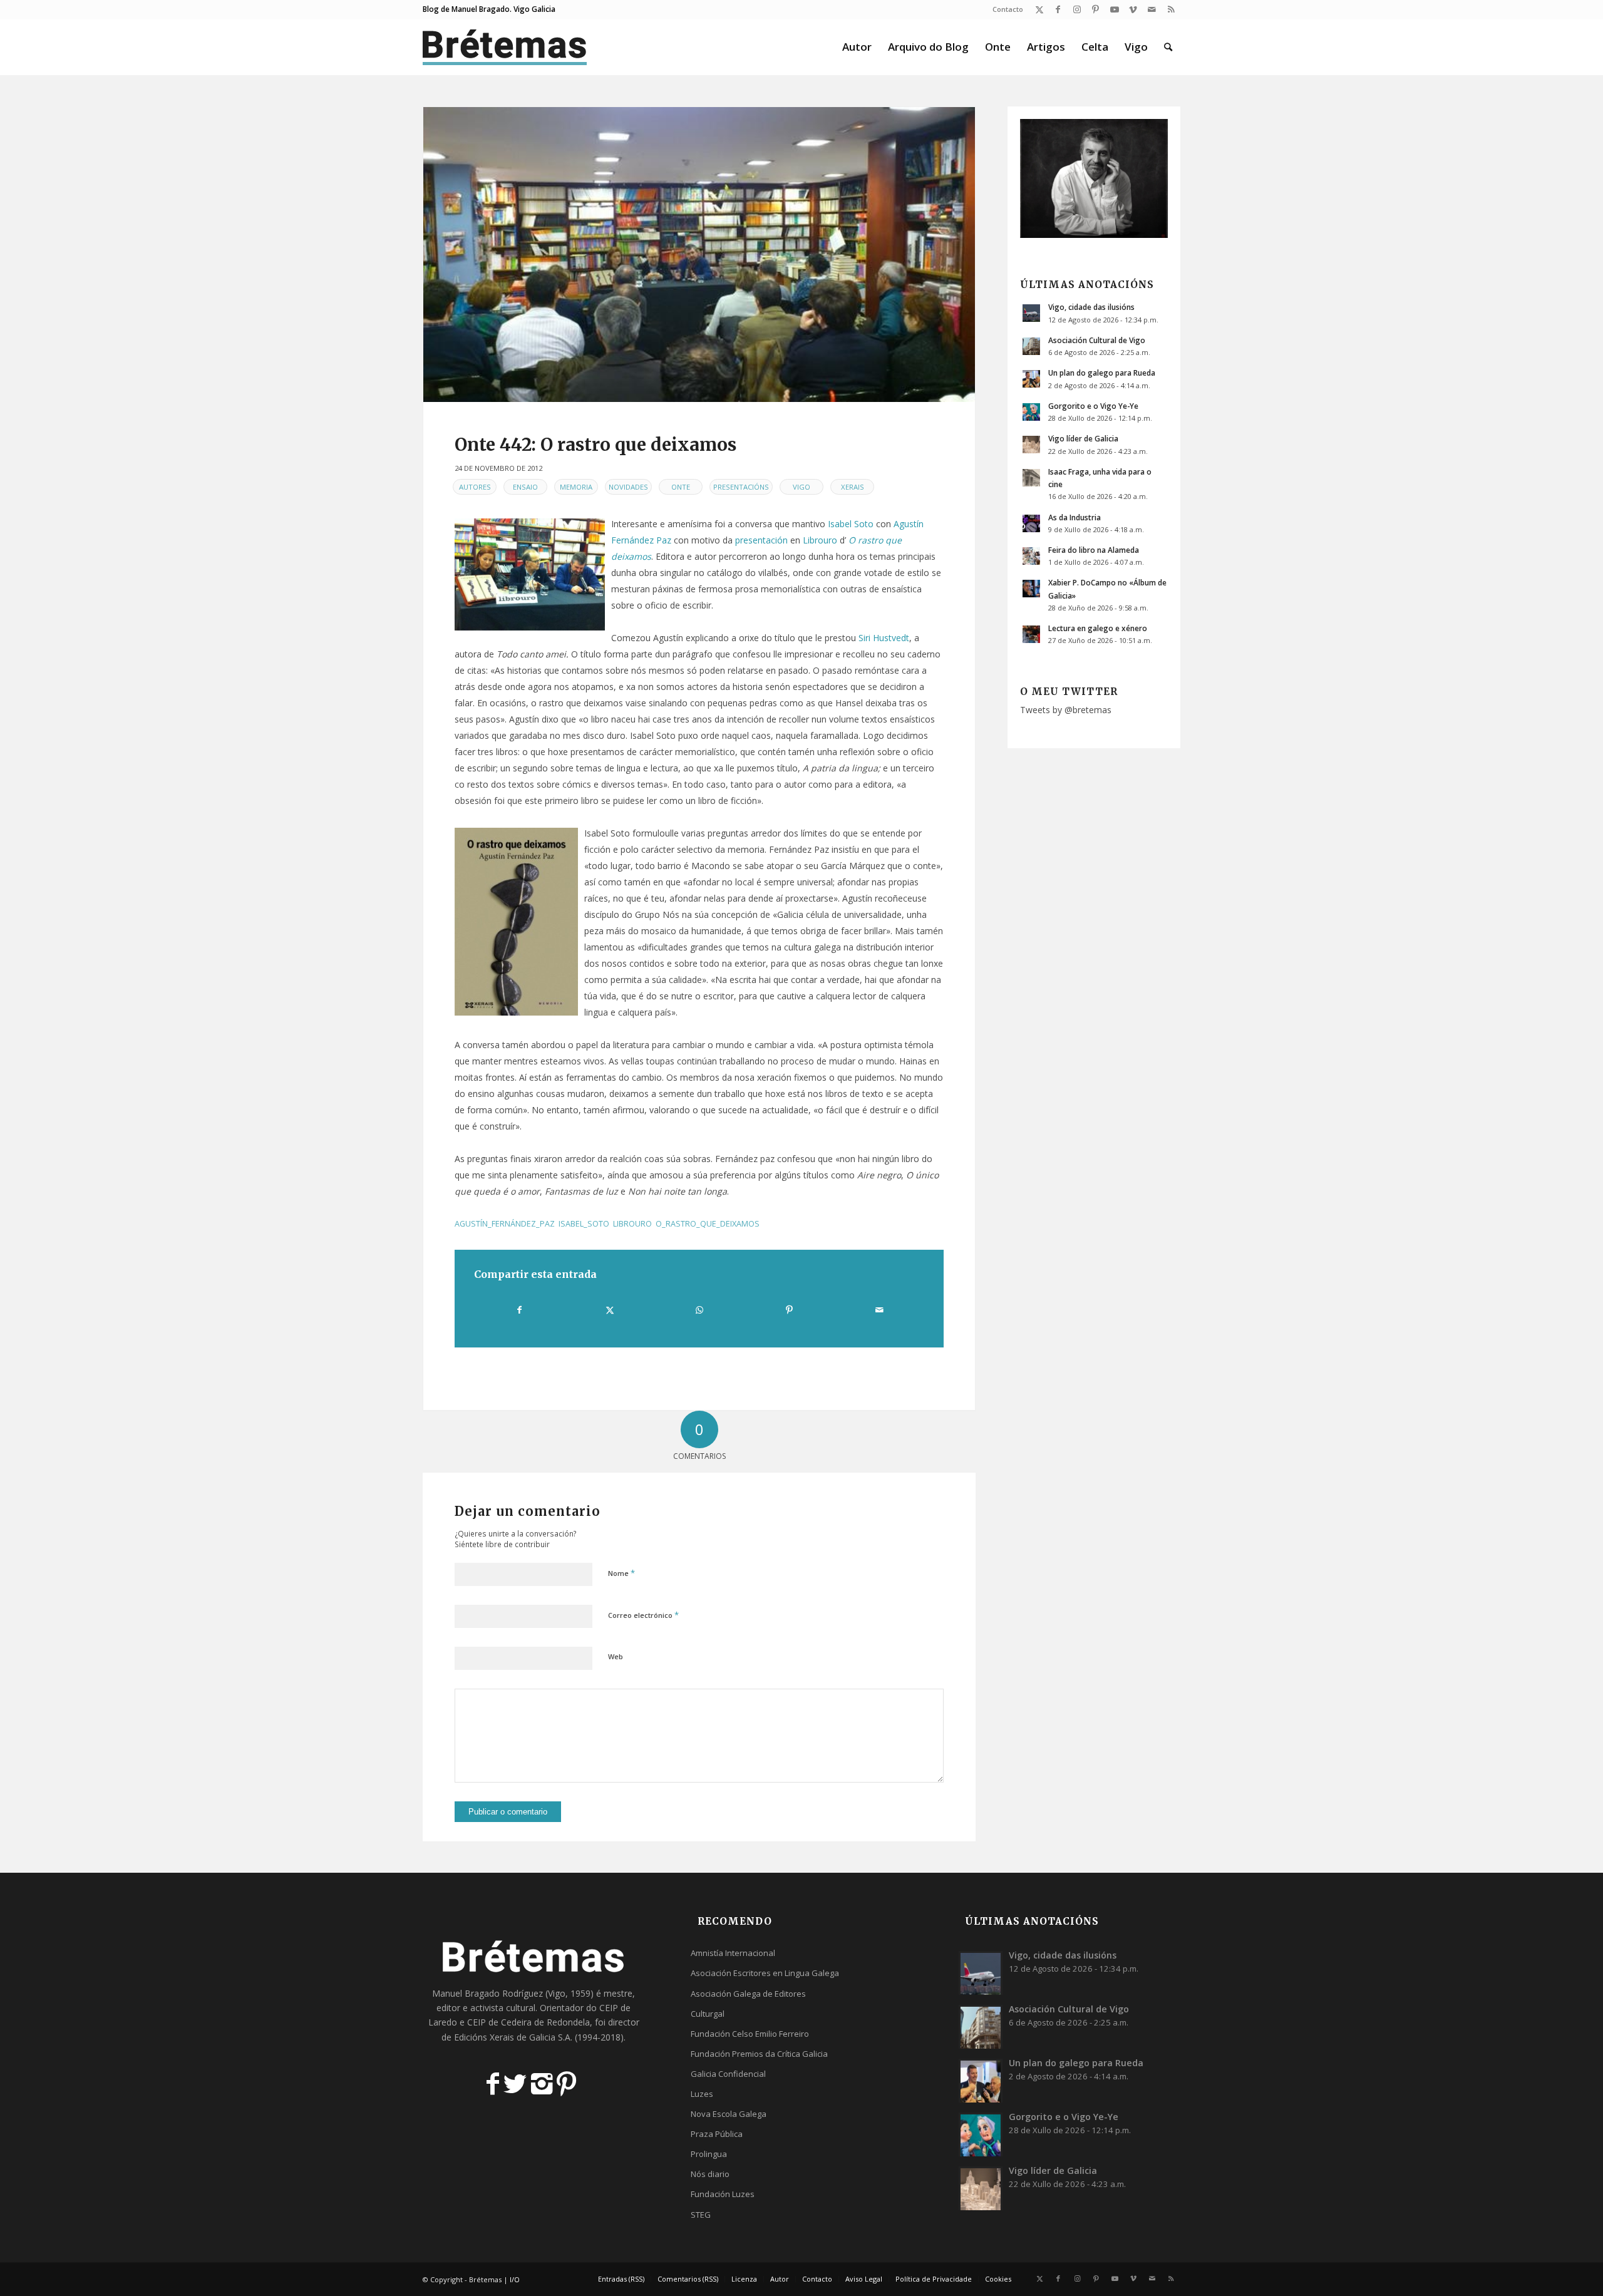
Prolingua (709, 2154)
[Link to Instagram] (1077, 9)
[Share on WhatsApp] (699, 1310)
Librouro (820, 540)
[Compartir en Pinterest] (789, 1310)
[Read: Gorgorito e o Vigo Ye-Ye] (1031, 412)
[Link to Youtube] (1114, 9)
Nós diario (710, 2174)
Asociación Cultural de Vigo (1097, 340)
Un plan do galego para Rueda (1102, 373)
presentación (761, 540)
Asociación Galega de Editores (748, 1994)
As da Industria (1075, 517)
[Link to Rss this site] (1171, 9)
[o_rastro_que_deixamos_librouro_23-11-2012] (699, 255)
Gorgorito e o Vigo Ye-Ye (1093, 406)
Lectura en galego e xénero (1098, 628)
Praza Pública (717, 2134)
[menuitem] (1005, 9)
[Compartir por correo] (879, 1310)
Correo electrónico (643, 1615)
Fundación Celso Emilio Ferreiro (750, 2034)
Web (616, 1656)
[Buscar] (1168, 47)
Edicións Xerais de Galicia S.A (512, 2037)
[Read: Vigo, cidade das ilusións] (1031, 313)
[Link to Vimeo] (1133, 9)
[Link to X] (1039, 9)
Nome (621, 1573)
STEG (701, 2215)
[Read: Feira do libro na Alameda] (1031, 556)
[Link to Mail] (1152, 9)
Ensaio (525, 487)
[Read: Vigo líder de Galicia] (1031, 445)
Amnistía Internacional (733, 1953)
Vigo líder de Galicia (1083, 438)
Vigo (801, 487)
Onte (681, 487)
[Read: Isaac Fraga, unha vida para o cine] (1031, 478)
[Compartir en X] (609, 1310)
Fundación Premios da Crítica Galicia (759, 2054)
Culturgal (708, 2014)
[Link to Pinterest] (1095, 9)
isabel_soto (584, 1224)
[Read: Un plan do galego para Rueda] (1031, 379)
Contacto (1008, 9)
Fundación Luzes (723, 2194)
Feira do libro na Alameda (1094, 550)
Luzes (702, 2094)
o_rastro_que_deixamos (708, 1224)
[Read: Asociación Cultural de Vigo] (1031, 346)
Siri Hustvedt (884, 638)
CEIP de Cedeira (499, 2022)
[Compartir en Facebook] (519, 1310)
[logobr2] (505, 47)
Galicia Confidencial (728, 2074)
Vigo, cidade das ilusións (1091, 307)
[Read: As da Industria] (1031, 523)
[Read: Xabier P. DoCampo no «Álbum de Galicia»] (1031, 589)
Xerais (853, 487)
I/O (515, 2279)
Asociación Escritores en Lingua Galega (765, 1973)
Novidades (628, 487)
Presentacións (741, 487)
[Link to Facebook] (1058, 9)
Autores (475, 487)
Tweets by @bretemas (1066, 710)
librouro (632, 1224)
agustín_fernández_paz (505, 1224)
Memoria (576, 487)
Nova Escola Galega (729, 2114)
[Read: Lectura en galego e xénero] (1031, 634)
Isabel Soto (851, 524)
